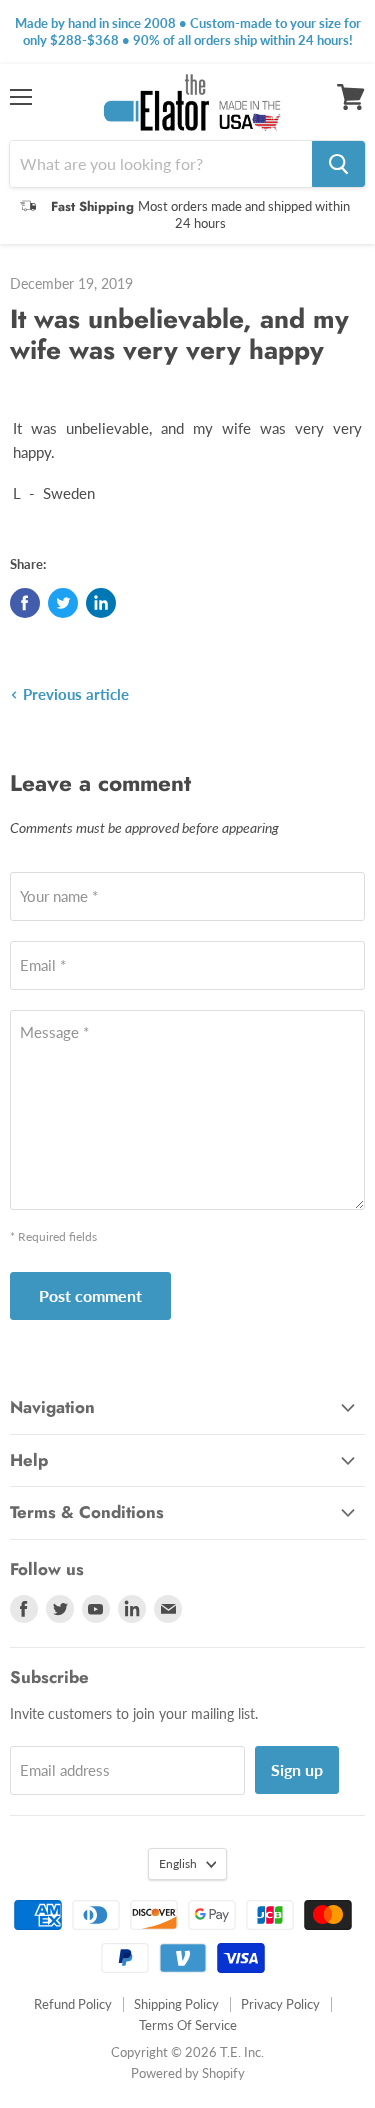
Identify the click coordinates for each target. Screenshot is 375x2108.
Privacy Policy (280, 2004)
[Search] (338, 164)
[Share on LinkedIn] (101, 603)
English (178, 1863)
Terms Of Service (188, 2025)
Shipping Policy (176, 2004)
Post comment (90, 1295)
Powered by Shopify (188, 2073)
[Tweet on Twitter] (63, 603)
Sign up (297, 1769)
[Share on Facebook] (25, 603)
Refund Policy (73, 2004)
